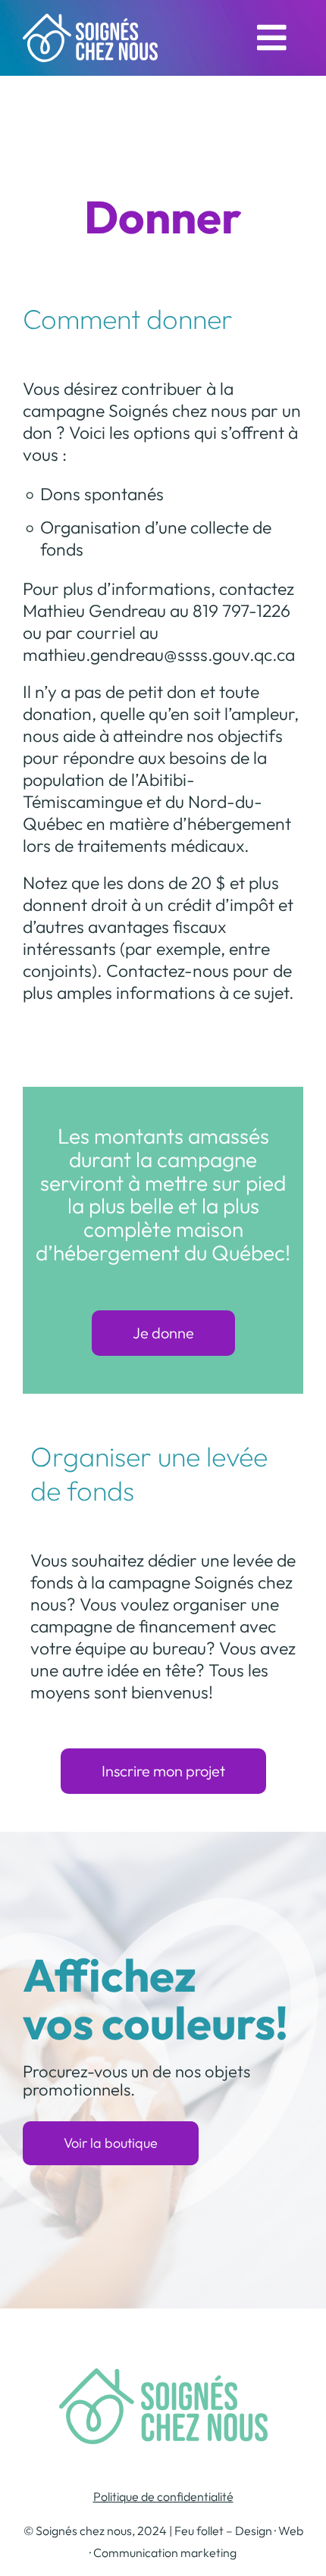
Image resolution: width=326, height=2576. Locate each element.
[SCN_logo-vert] (163, 2377)
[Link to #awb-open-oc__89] (272, 38)
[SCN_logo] (90, 22)
